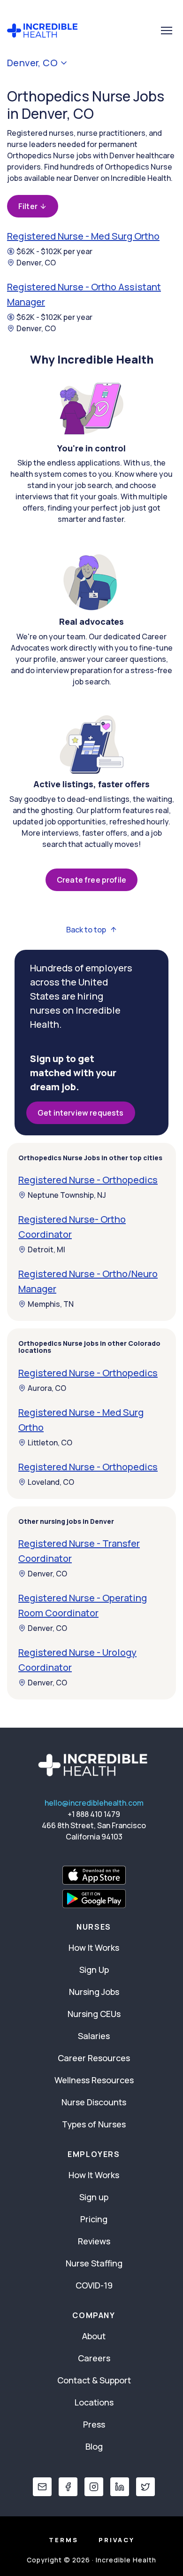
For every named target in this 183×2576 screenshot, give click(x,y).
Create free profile (91, 880)
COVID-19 (94, 2285)
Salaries (94, 2036)
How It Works (94, 1948)
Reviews (94, 2241)
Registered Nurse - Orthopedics (88, 1180)
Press (94, 2424)
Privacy (117, 2540)
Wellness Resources (94, 2080)
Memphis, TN (51, 1304)
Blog (94, 2446)
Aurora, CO (47, 1388)
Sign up (94, 2197)
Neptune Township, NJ (67, 1195)
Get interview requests (81, 1113)
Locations (94, 2402)
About (94, 2336)
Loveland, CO (51, 1482)
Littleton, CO (50, 1443)
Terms (64, 2540)
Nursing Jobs (94, 1992)
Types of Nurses (94, 2124)
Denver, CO (36, 263)
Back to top (86, 930)
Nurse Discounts (94, 2102)
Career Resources (94, 2058)
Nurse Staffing (94, 2263)
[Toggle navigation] (167, 31)
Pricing (94, 2219)
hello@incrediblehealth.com (94, 1803)
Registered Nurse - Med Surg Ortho (83, 236)
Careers (94, 2358)
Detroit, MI (46, 1249)
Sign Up (94, 1970)
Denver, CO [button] (32, 63)
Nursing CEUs (94, 2014)
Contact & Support (94, 2380)
